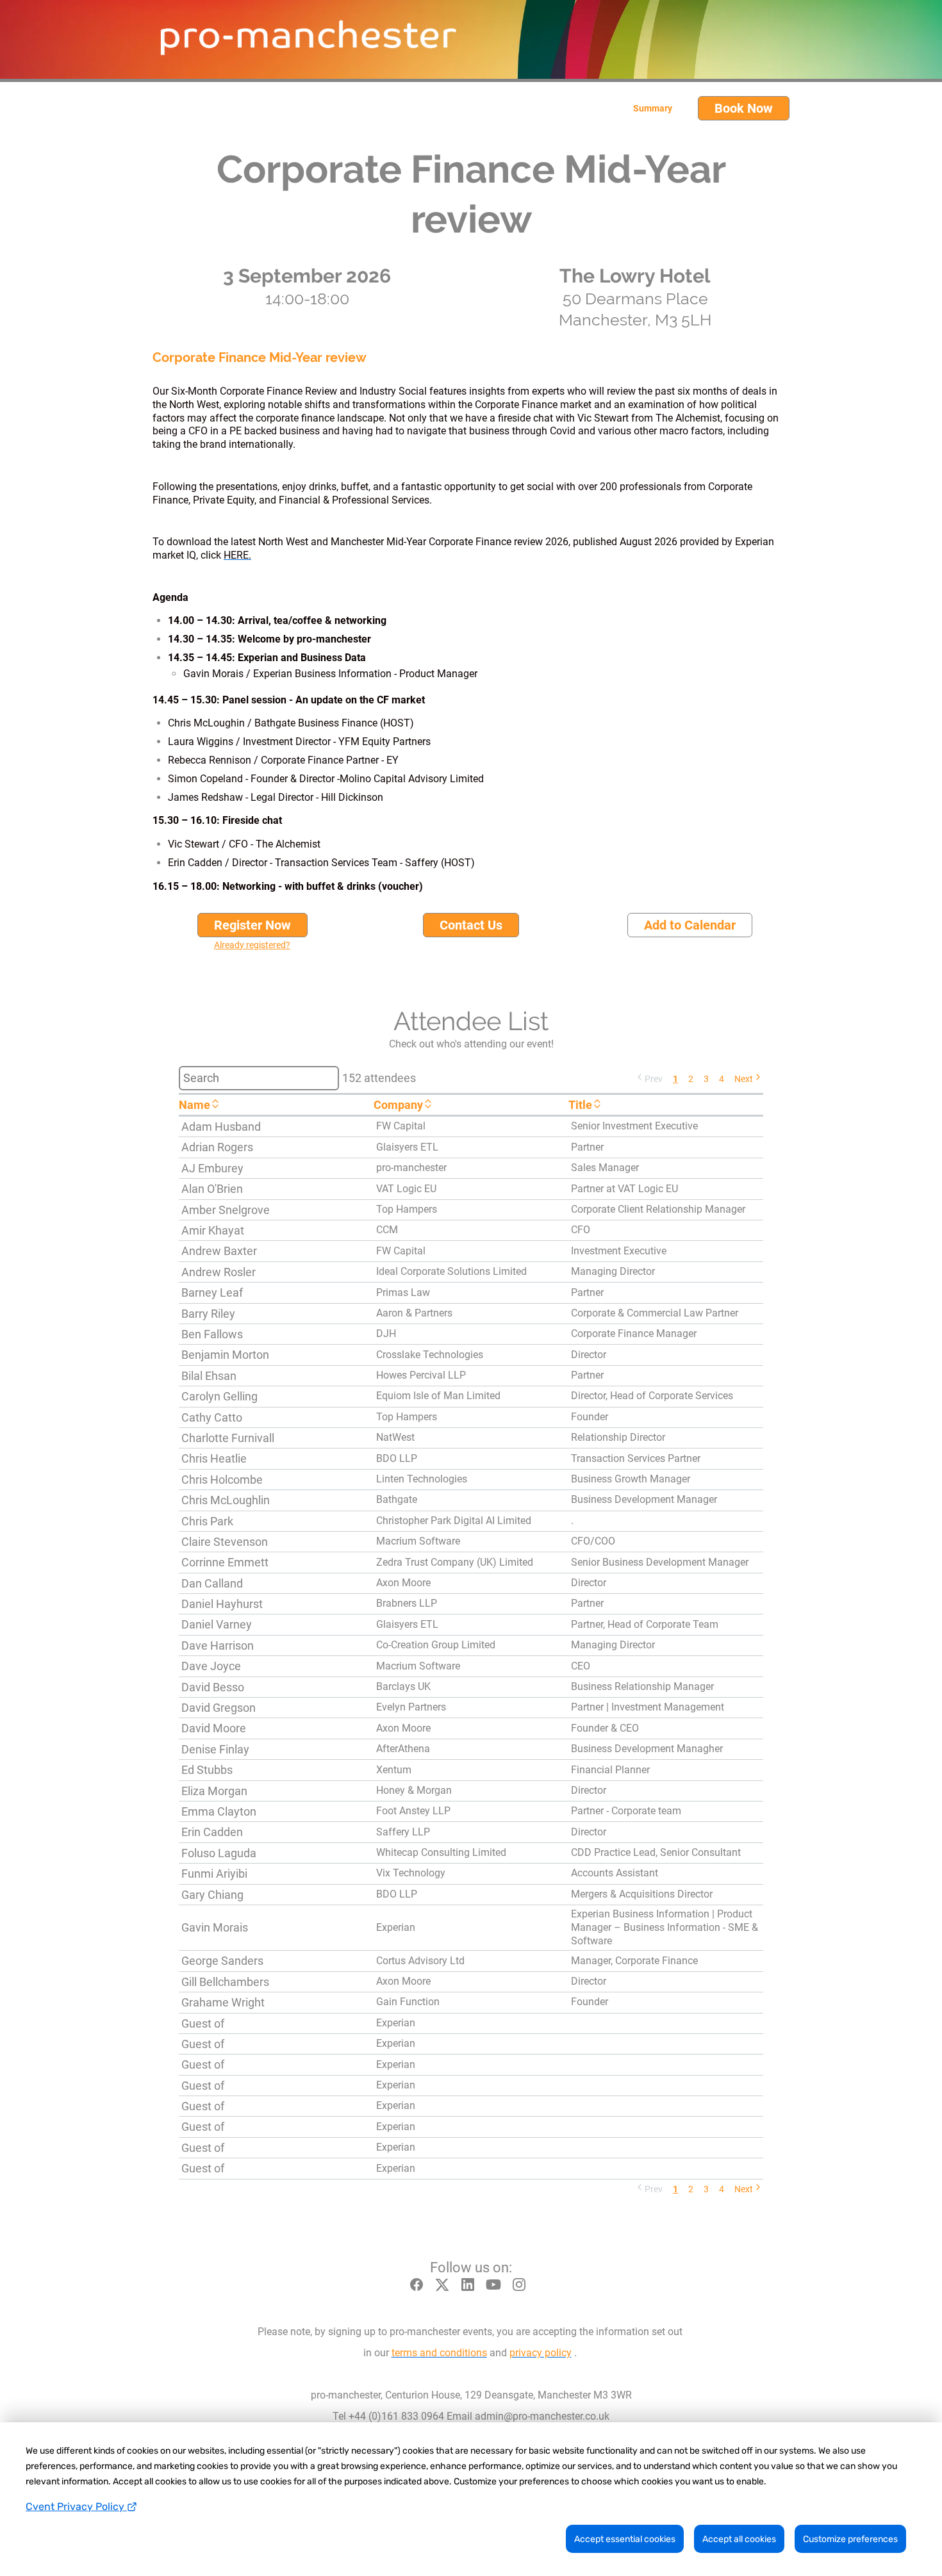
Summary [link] (653, 108)
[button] (649, 1078)
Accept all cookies (739, 2539)
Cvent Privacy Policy (76, 2506)
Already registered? (252, 945)
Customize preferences (850, 2539)
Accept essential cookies (625, 2539)
